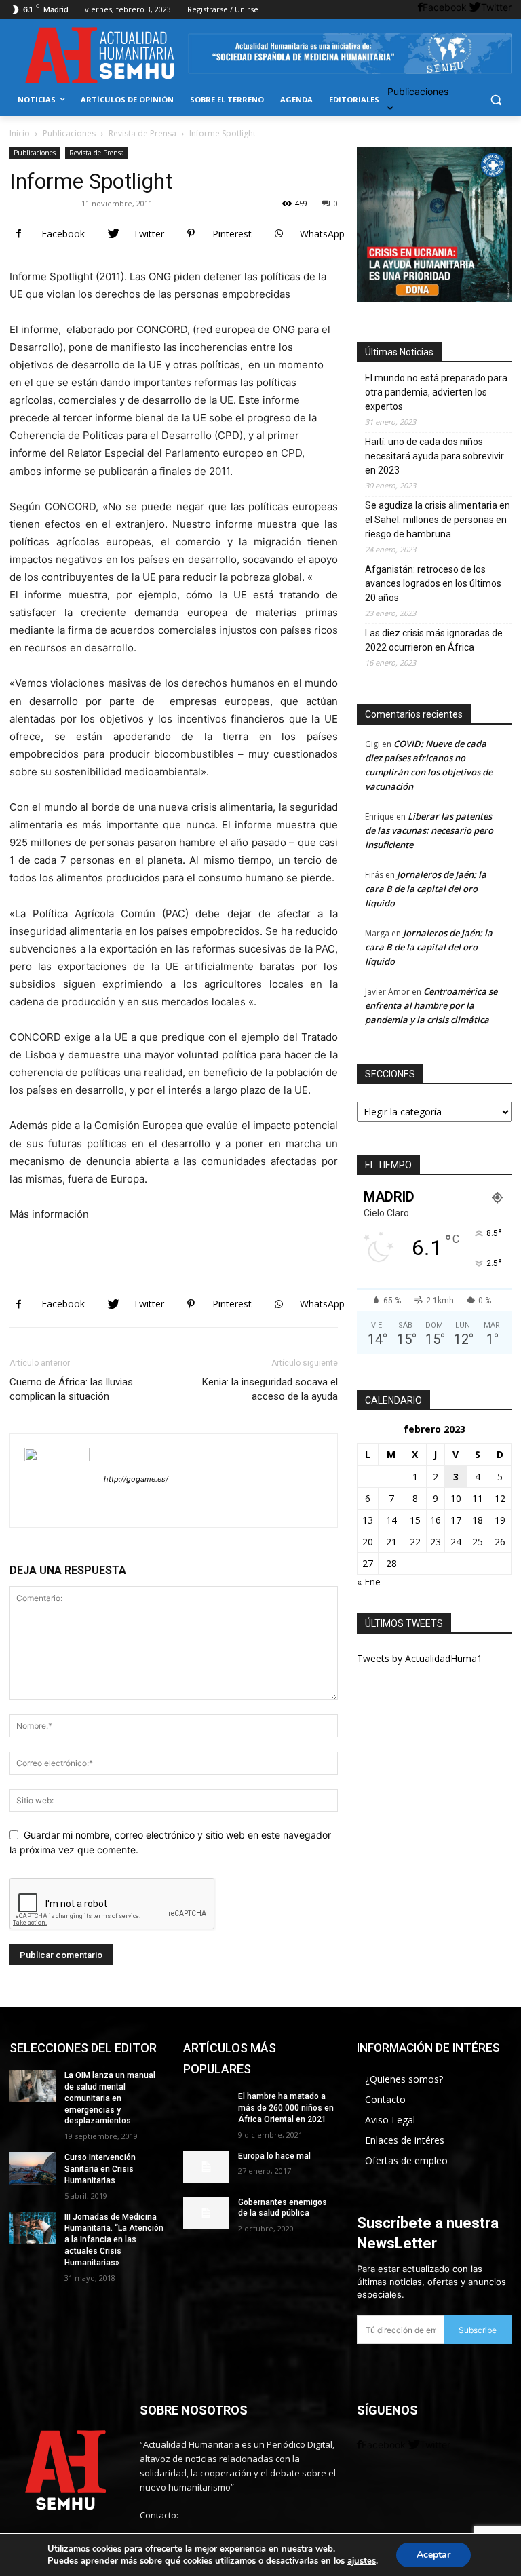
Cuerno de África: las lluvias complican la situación (71, 1389)
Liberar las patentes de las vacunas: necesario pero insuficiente (429, 830)
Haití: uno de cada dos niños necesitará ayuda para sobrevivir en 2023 (435, 456)
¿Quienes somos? (404, 2079)
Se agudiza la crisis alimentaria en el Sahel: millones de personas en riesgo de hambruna (438, 520)
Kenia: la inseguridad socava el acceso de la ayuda (270, 1389)
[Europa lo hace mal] (206, 2167)
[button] (496, 100)
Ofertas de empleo (406, 2160)
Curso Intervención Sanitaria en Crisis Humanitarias (100, 2169)
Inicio (20, 133)
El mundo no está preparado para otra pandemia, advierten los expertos (436, 392)
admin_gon (48, 203)
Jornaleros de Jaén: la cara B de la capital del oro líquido (426, 889)
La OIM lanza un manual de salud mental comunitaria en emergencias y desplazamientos (110, 2098)
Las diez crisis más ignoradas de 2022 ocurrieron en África (434, 640)
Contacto (385, 2099)
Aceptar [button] (433, 2555)
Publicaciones (69, 133)
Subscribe (478, 2330)
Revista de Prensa (142, 133)
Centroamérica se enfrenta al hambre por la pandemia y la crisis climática (431, 1005)
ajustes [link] (362, 2561)
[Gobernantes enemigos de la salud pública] (206, 2213)
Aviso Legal (390, 2120)
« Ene (369, 1582)
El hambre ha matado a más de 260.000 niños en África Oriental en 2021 (286, 2108)
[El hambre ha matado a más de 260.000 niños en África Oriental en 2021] (206, 2107)
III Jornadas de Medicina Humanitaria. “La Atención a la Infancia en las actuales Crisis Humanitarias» (114, 2240)
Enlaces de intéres (405, 2140)
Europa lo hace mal (274, 2156)
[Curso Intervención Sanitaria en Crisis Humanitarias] (33, 2168)
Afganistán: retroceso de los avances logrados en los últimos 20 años (433, 583)
